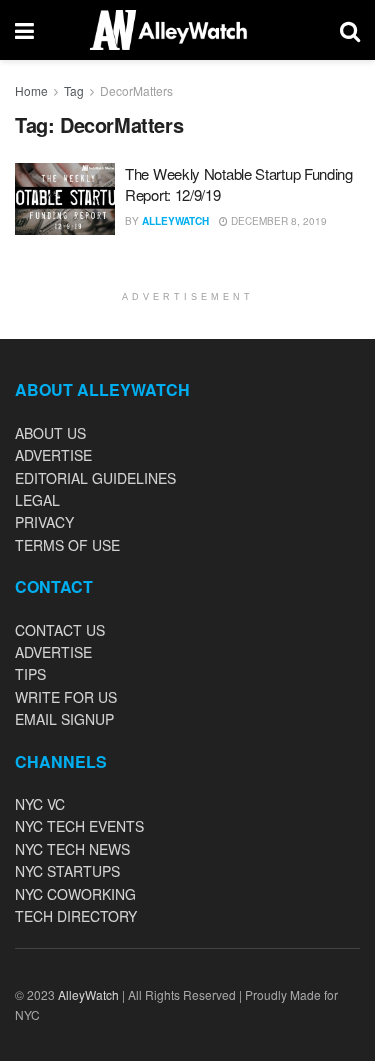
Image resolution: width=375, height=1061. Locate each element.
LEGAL (37, 500)
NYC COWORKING (75, 894)
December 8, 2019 (277, 221)
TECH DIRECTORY (76, 916)
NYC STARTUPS (67, 871)
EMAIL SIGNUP (64, 719)
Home (31, 90)
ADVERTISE (53, 455)
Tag (74, 90)
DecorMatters (136, 90)
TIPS (30, 674)
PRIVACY (44, 522)
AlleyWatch (175, 221)
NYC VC (40, 804)
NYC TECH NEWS (72, 849)
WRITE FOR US (66, 697)
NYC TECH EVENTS (79, 826)
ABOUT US (50, 433)
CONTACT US (60, 630)
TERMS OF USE (67, 545)
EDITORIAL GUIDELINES (95, 478)
